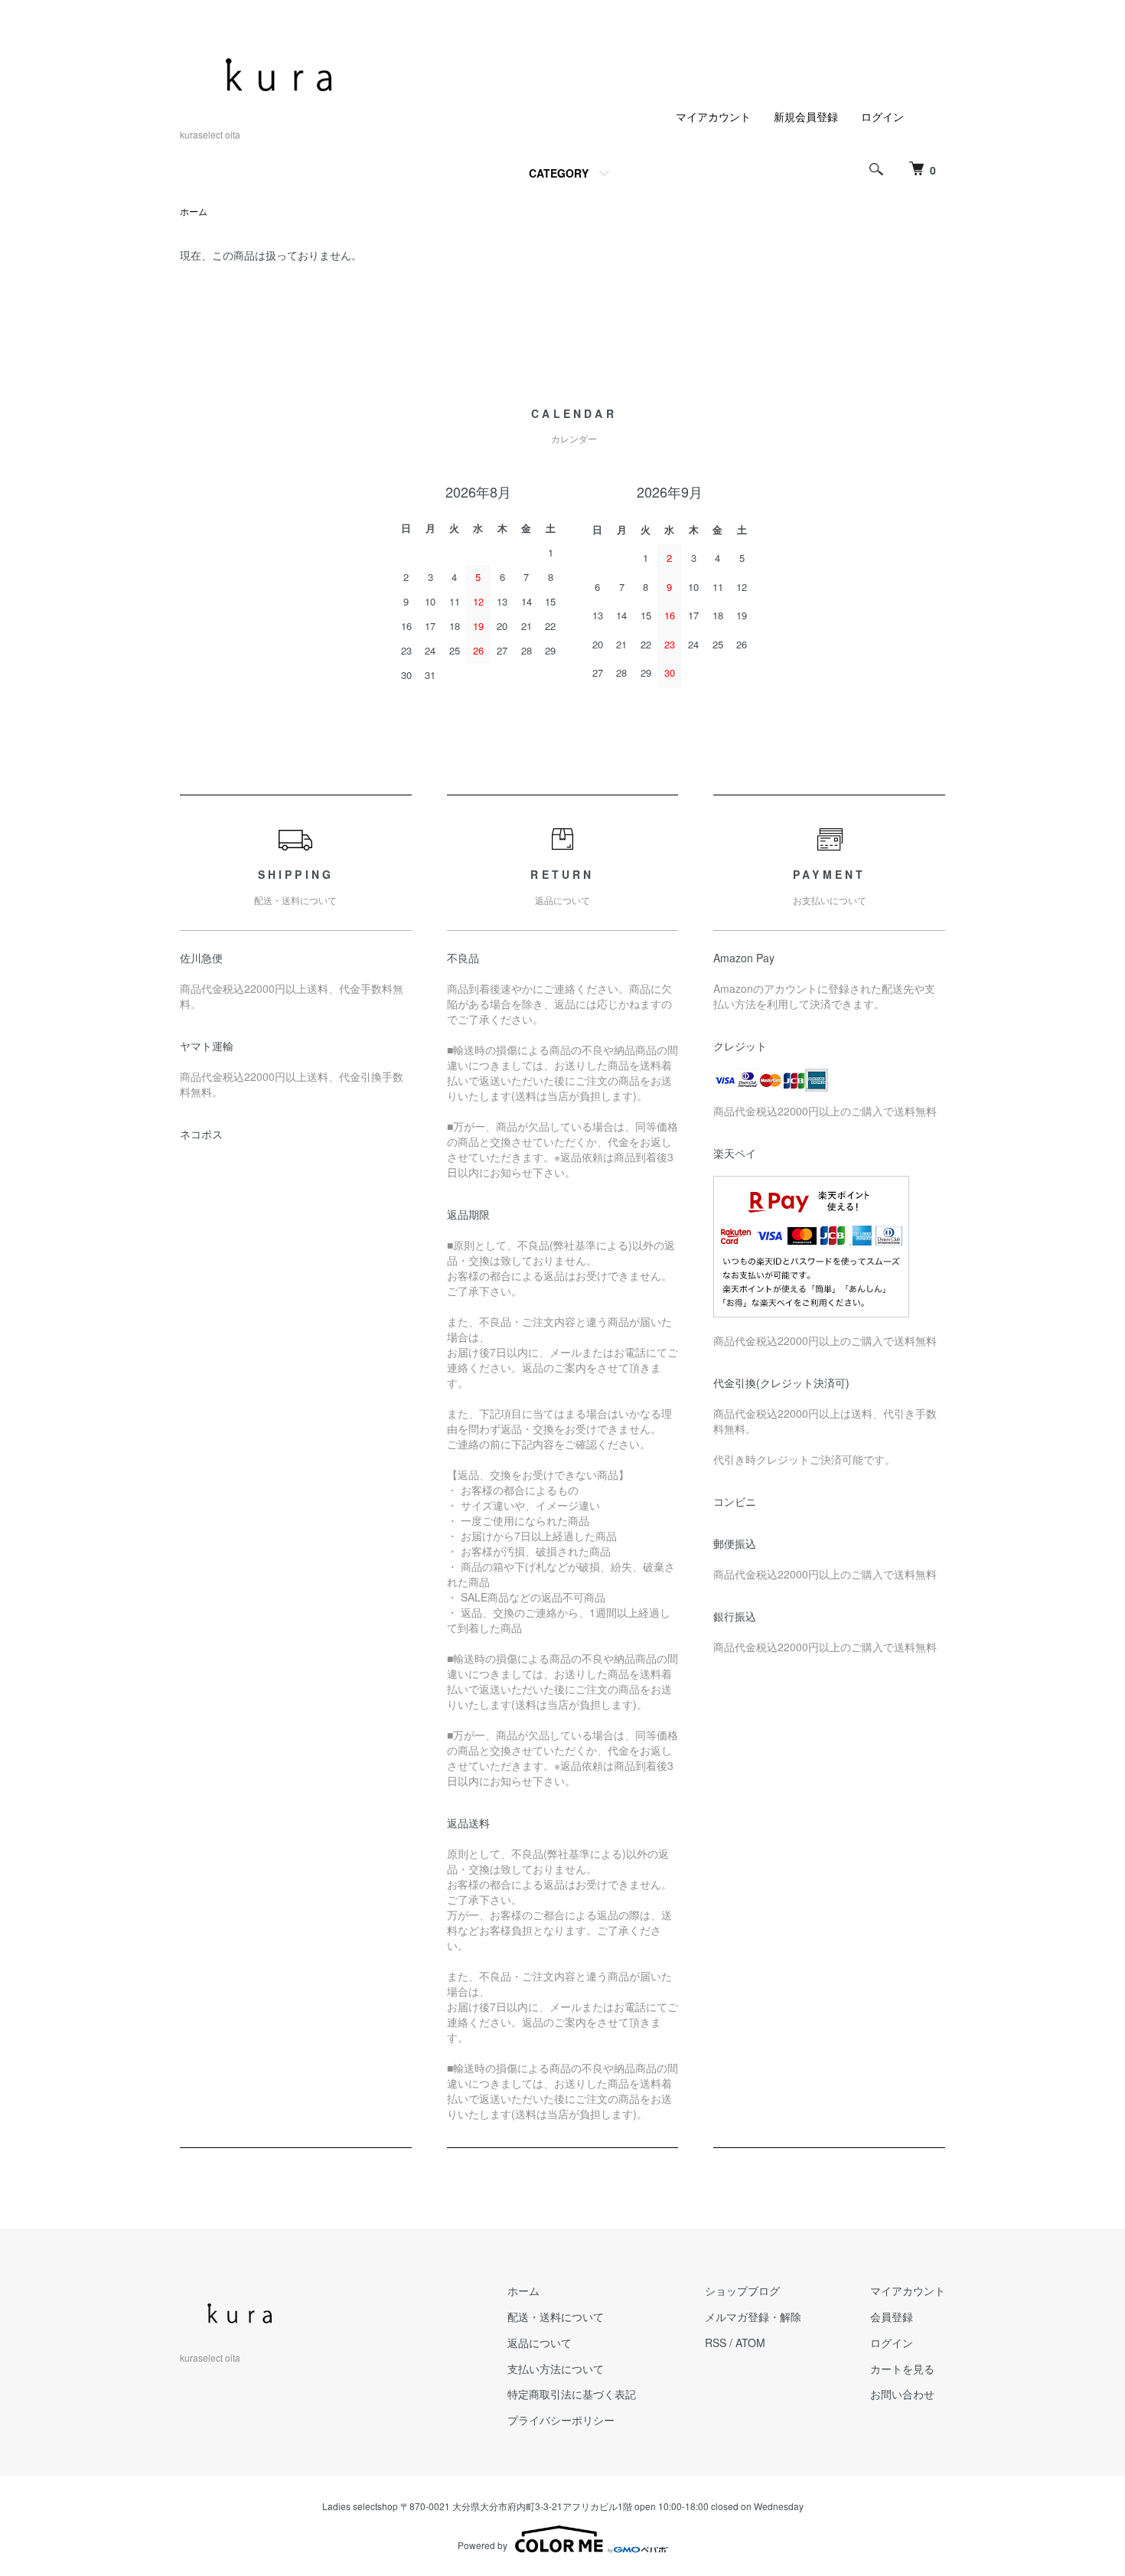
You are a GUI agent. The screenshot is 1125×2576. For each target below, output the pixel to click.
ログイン (882, 116)
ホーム (194, 211)
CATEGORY (559, 173)
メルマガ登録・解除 (753, 2316)
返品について (540, 2343)
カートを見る (902, 2369)
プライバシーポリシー (561, 2420)
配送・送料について (556, 2316)
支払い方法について (556, 2369)
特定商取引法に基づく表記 (572, 2394)
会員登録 (892, 2316)
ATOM (750, 2343)
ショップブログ (742, 2290)
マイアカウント (713, 116)
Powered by (483, 2545)
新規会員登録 (806, 116)
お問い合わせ (902, 2394)
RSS (716, 2343)
